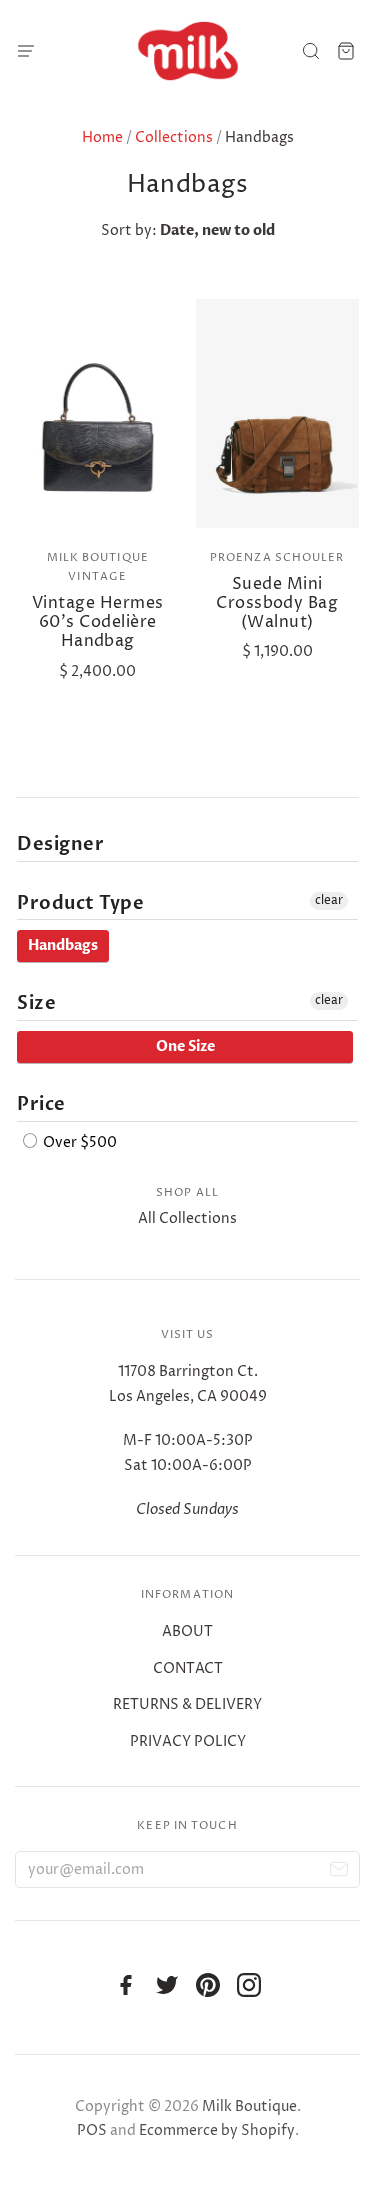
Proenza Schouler (277, 557)
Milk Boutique (249, 2106)
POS (92, 2130)
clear (329, 900)
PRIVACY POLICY (188, 1741)
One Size (185, 1046)
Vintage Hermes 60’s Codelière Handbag (98, 622)
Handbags (63, 945)
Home (102, 137)
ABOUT (187, 1631)
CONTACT (188, 1668)
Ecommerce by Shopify (217, 2130)
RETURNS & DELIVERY (187, 1704)
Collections (174, 137)
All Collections (187, 1218)
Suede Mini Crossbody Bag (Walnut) (277, 603)
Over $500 (78, 1142)
